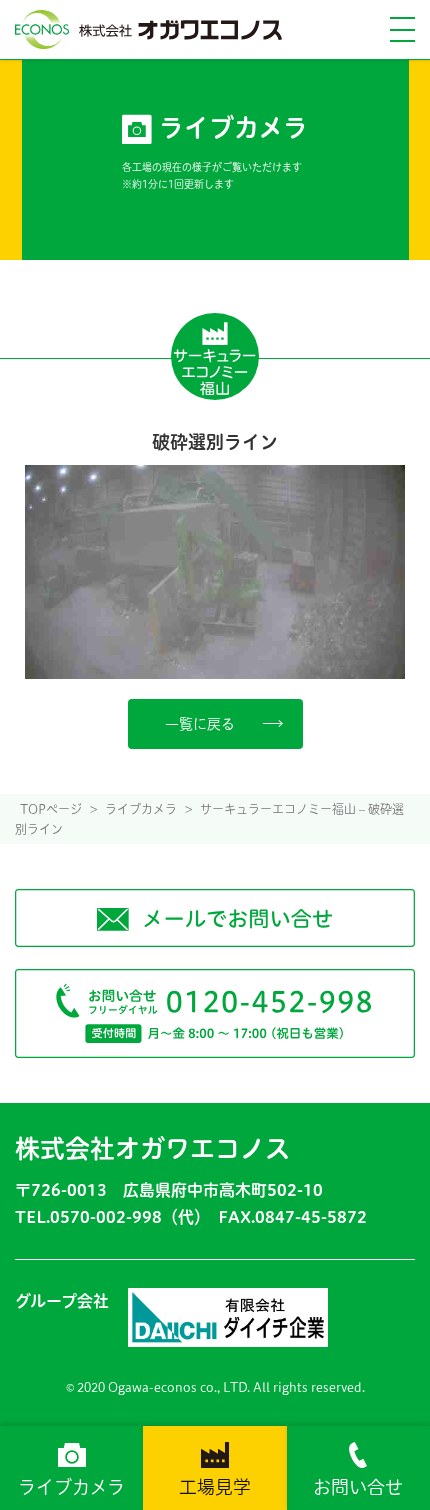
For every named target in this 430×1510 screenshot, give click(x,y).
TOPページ (51, 809)
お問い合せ (358, 1487)
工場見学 (215, 1487)
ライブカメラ (71, 1487)
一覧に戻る (200, 724)
